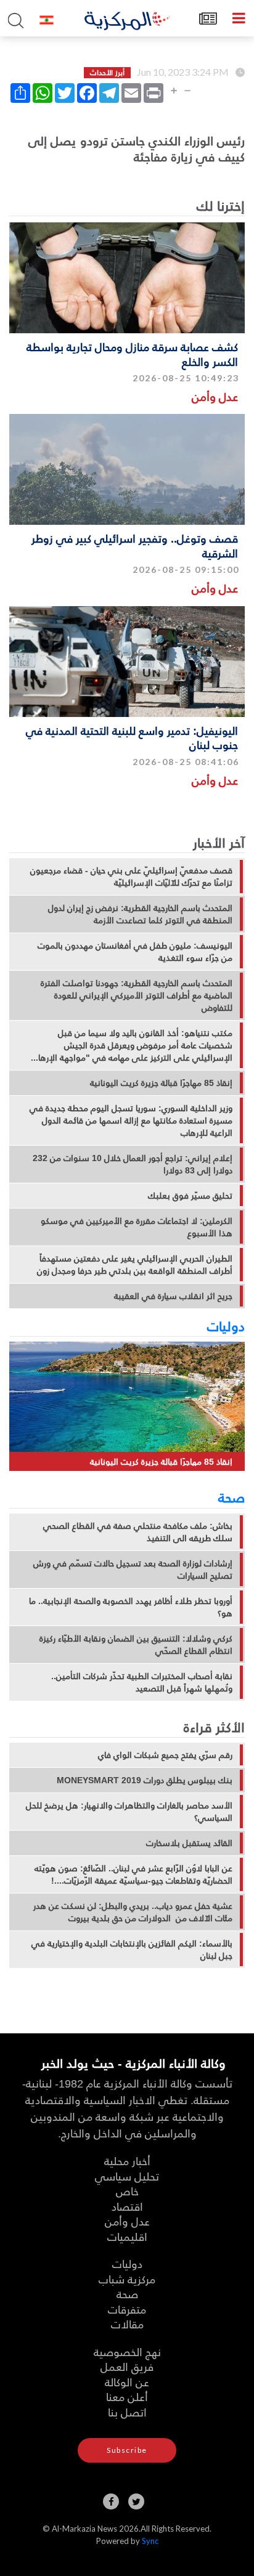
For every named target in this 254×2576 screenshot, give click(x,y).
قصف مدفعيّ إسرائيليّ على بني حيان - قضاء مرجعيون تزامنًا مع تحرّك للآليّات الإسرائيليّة (131, 877)
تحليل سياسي (127, 2176)
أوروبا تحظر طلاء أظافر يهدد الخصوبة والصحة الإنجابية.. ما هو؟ (131, 1607)
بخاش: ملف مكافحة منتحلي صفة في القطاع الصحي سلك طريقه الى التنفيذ (138, 1532)
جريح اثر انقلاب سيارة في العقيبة (173, 1296)
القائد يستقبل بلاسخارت (189, 1843)
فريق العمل (127, 2366)
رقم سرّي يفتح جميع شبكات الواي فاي (165, 1755)
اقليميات (127, 2236)
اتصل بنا (127, 2412)
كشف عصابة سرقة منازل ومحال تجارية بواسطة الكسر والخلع (132, 354)
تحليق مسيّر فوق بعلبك (190, 1196)
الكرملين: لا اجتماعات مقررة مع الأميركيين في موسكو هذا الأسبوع (137, 1227)
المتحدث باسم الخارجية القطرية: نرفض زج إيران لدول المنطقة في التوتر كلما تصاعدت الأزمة (140, 914)
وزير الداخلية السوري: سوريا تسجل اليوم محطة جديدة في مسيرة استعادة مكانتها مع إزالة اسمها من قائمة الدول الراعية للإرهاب (131, 1120)
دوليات (226, 1326)
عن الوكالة (127, 2382)
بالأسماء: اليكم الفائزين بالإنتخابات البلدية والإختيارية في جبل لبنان (132, 1950)
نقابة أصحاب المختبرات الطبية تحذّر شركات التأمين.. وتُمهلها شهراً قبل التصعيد (142, 1682)
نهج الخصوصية (127, 2351)
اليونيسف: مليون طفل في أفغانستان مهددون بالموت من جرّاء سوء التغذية (135, 952)
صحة (231, 1497)
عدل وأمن (215, 396)
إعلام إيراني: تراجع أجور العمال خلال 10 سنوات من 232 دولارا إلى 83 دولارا (133, 1164)
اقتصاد (127, 2206)
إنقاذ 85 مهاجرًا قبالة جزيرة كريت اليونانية (161, 1083)
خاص (127, 2191)
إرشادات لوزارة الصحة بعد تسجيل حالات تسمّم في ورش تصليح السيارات (133, 1569)
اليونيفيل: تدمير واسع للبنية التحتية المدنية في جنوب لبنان (132, 737)
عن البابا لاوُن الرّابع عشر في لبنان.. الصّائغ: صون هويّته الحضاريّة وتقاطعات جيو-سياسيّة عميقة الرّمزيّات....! (133, 1874)
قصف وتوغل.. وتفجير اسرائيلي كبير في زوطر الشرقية (135, 545)
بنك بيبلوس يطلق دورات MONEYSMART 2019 (145, 1780)
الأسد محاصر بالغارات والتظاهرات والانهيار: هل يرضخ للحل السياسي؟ (129, 1812)
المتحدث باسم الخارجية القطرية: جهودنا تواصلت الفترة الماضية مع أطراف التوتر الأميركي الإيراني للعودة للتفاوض (137, 995)
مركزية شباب (127, 2279)
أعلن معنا (127, 2396)
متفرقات (127, 2309)
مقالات (127, 2324)
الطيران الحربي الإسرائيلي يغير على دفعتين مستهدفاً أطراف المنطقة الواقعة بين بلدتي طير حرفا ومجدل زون (135, 1265)
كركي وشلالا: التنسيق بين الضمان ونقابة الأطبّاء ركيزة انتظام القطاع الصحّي (136, 1645)
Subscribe (127, 2450)
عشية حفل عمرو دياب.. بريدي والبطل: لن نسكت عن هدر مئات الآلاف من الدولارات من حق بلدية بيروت (133, 1912)
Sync (150, 2541)
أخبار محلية (127, 2161)
